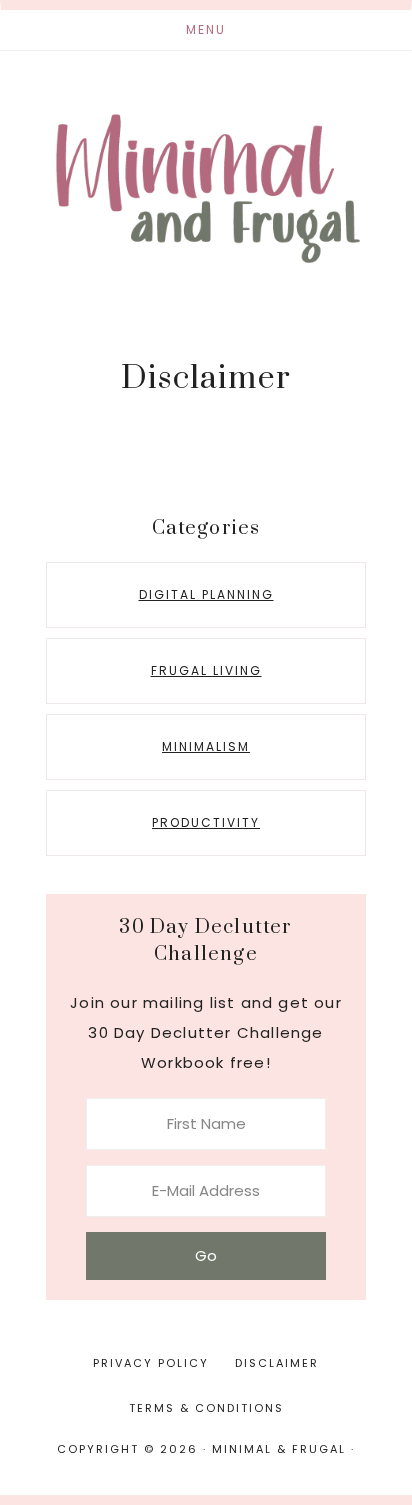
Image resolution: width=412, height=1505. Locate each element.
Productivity (206, 822)
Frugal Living (206, 670)
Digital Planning (206, 594)
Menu (206, 29)
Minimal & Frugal (206, 188)
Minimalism (206, 746)
